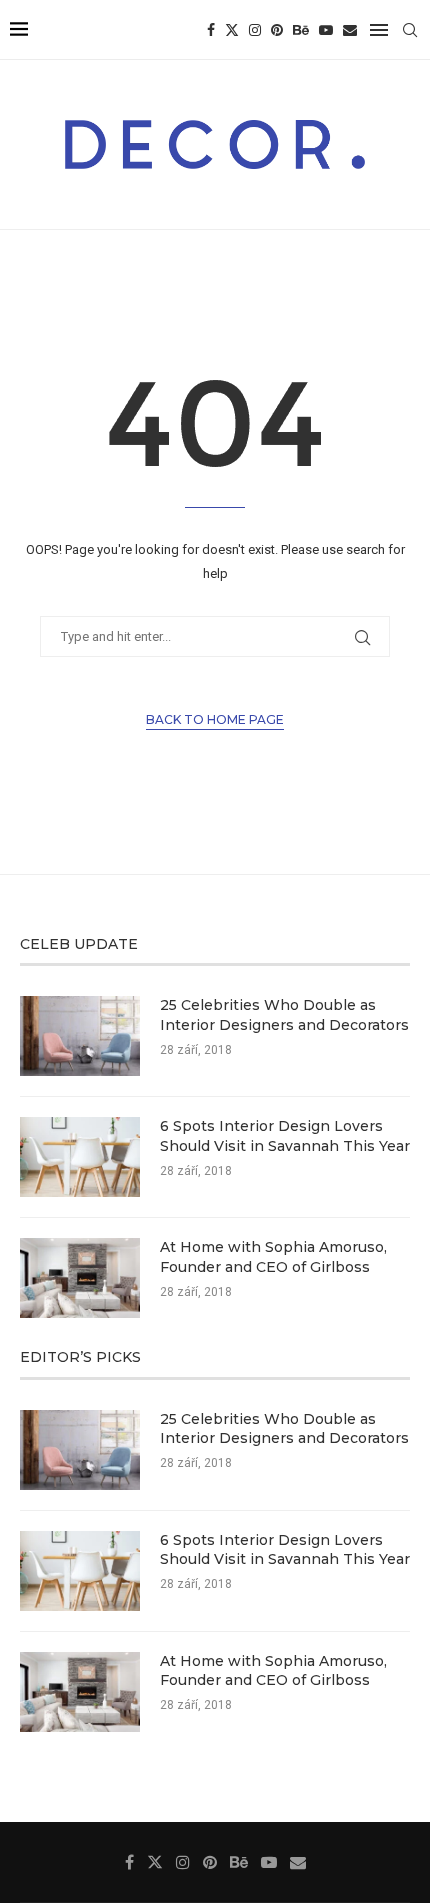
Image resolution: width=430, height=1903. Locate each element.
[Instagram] (255, 30)
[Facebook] (211, 30)
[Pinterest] (277, 30)
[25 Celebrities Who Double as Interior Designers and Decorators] (80, 1036)
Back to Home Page (215, 719)
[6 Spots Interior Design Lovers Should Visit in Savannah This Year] (80, 1157)
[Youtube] (326, 30)
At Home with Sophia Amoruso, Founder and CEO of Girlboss (273, 1257)
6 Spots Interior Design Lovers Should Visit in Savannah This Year (285, 1136)
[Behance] (301, 30)
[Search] (410, 30)
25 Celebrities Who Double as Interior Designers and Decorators (284, 1015)
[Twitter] (232, 30)
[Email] (350, 30)
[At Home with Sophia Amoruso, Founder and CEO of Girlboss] (80, 1278)
